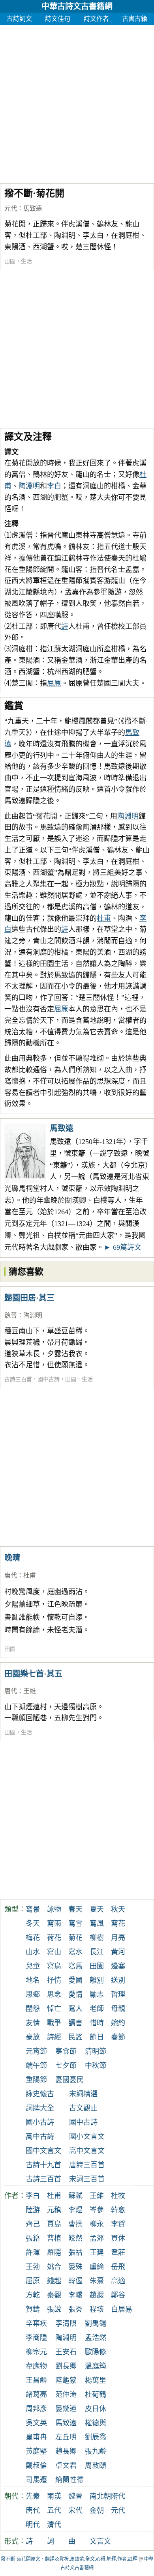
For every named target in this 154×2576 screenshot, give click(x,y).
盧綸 (97, 2267)
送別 (118, 1980)
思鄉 (33, 1995)
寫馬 (75, 1966)
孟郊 (97, 2238)
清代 (54, 2525)
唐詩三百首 (87, 2165)
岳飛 (118, 2267)
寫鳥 (54, 1966)
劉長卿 (66, 2366)
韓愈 (118, 2210)
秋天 (118, 1909)
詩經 (54, 2037)
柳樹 (97, 1938)
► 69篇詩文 (123, 1247)
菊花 (75, 1938)
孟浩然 (96, 2338)
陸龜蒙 (66, 2380)
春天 (75, 1909)
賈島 (54, 2224)
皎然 (75, 2238)
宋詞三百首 (87, 2179)
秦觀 (54, 2295)
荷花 (54, 1938)
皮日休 (96, 2409)
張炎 (75, 2309)
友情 (33, 2023)
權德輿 (96, 2423)
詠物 (54, 1909)
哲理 (118, 1995)
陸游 (33, 2210)
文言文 (100, 2541)
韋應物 (36, 2366)
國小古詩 (40, 2122)
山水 (33, 1952)
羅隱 (54, 2253)
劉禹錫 (96, 2324)
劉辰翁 (96, 2437)
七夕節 (66, 2066)
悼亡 (54, 2009)
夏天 (97, 1909)
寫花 (118, 1924)
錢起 (54, 2281)
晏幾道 (66, 2409)
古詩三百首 (18, 1379)
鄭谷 (118, 2295)
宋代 (75, 2511)
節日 (97, 2037)
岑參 (97, 2210)
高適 (118, 2281)
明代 (33, 2525)
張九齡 (96, 2451)
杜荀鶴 (96, 2395)
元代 (11, 208)
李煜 (75, 2210)
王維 (30, 1691)
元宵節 (36, 2051)
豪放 (33, 2037)
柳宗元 (36, 2352)
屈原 (54, 683)
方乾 (33, 2295)
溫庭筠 (96, 2366)
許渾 (33, 2253)
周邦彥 (36, 2409)
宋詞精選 (83, 2094)
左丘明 (66, 2437)
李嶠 (75, 2295)
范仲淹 (66, 2395)
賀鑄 (33, 2309)
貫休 (118, 2238)
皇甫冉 (36, 2437)
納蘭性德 (69, 2480)
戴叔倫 (36, 2466)
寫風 (97, 1924)
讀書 (75, 2023)
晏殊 (75, 2267)
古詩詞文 (19, 19)
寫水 (75, 1952)
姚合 (54, 2267)
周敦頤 (96, 2466)
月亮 (118, 1938)
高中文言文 (87, 2151)
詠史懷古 (40, 2094)
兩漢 (54, 2496)
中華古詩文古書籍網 (77, 6)
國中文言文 (43, 2151)
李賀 (118, 2224)
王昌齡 (36, 2380)
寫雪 (75, 1924)
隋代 (118, 2496)
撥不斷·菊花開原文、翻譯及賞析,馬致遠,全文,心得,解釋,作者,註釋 (69, 2559)
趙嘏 (97, 2295)
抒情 (54, 1980)
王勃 (33, 2267)
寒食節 (66, 2051)
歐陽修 (96, 2352)
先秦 (33, 2496)
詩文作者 (96, 19)
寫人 (75, 2009)
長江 (97, 1952)
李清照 (66, 2324)
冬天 (33, 1924)
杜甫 (104, 918)
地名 (33, 1980)
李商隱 (36, 2338)
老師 (97, 2009)
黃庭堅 (36, 2451)
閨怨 (33, 2009)
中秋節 (96, 2066)
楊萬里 (96, 2380)
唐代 (11, 1575)
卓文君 (66, 2466)
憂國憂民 (69, 2080)
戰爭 (54, 2023)
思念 (54, 1995)
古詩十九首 (43, 2165)
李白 (54, 486)
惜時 (97, 2023)
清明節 (96, 2051)
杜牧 (118, 2196)
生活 (26, 261)
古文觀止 (83, 2108)
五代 (54, 2511)
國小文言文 (87, 2137)
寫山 (54, 1952)
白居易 (122, 2309)
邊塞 (118, 1966)
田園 (10, 261)
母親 (118, 2009)
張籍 (33, 2238)
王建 (97, 2253)
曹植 (54, 2238)
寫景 (33, 1909)
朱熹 (97, 2281)
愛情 (75, 1995)
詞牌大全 (40, 2108)
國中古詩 (49, 1379)
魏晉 (11, 1315)
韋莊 (118, 2253)
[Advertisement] (77, 102)
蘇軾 (75, 2196)
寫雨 (54, 1924)
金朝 (97, 2511)
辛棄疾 (36, 2324)
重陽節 (36, 2080)
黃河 (118, 1952)
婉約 (118, 2023)
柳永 (97, 2224)
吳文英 (36, 2423)
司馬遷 (36, 2480)
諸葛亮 (36, 2395)
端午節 (36, 2066)
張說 (54, 2309)
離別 (97, 1980)
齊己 (33, 2224)
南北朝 (100, 2496)
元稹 (54, 2210)
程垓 (97, 2309)
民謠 (75, 2037)
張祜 (75, 2253)
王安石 (66, 2352)
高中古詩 (40, 2137)
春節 (118, 2037)
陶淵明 (29, 486)
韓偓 (75, 2281)
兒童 (33, 1966)
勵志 (97, 1995)
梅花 (33, 1938)
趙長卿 (66, 2451)
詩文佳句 (58, 19)
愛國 (75, 1980)
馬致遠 (33, 208)
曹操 (75, 2224)
